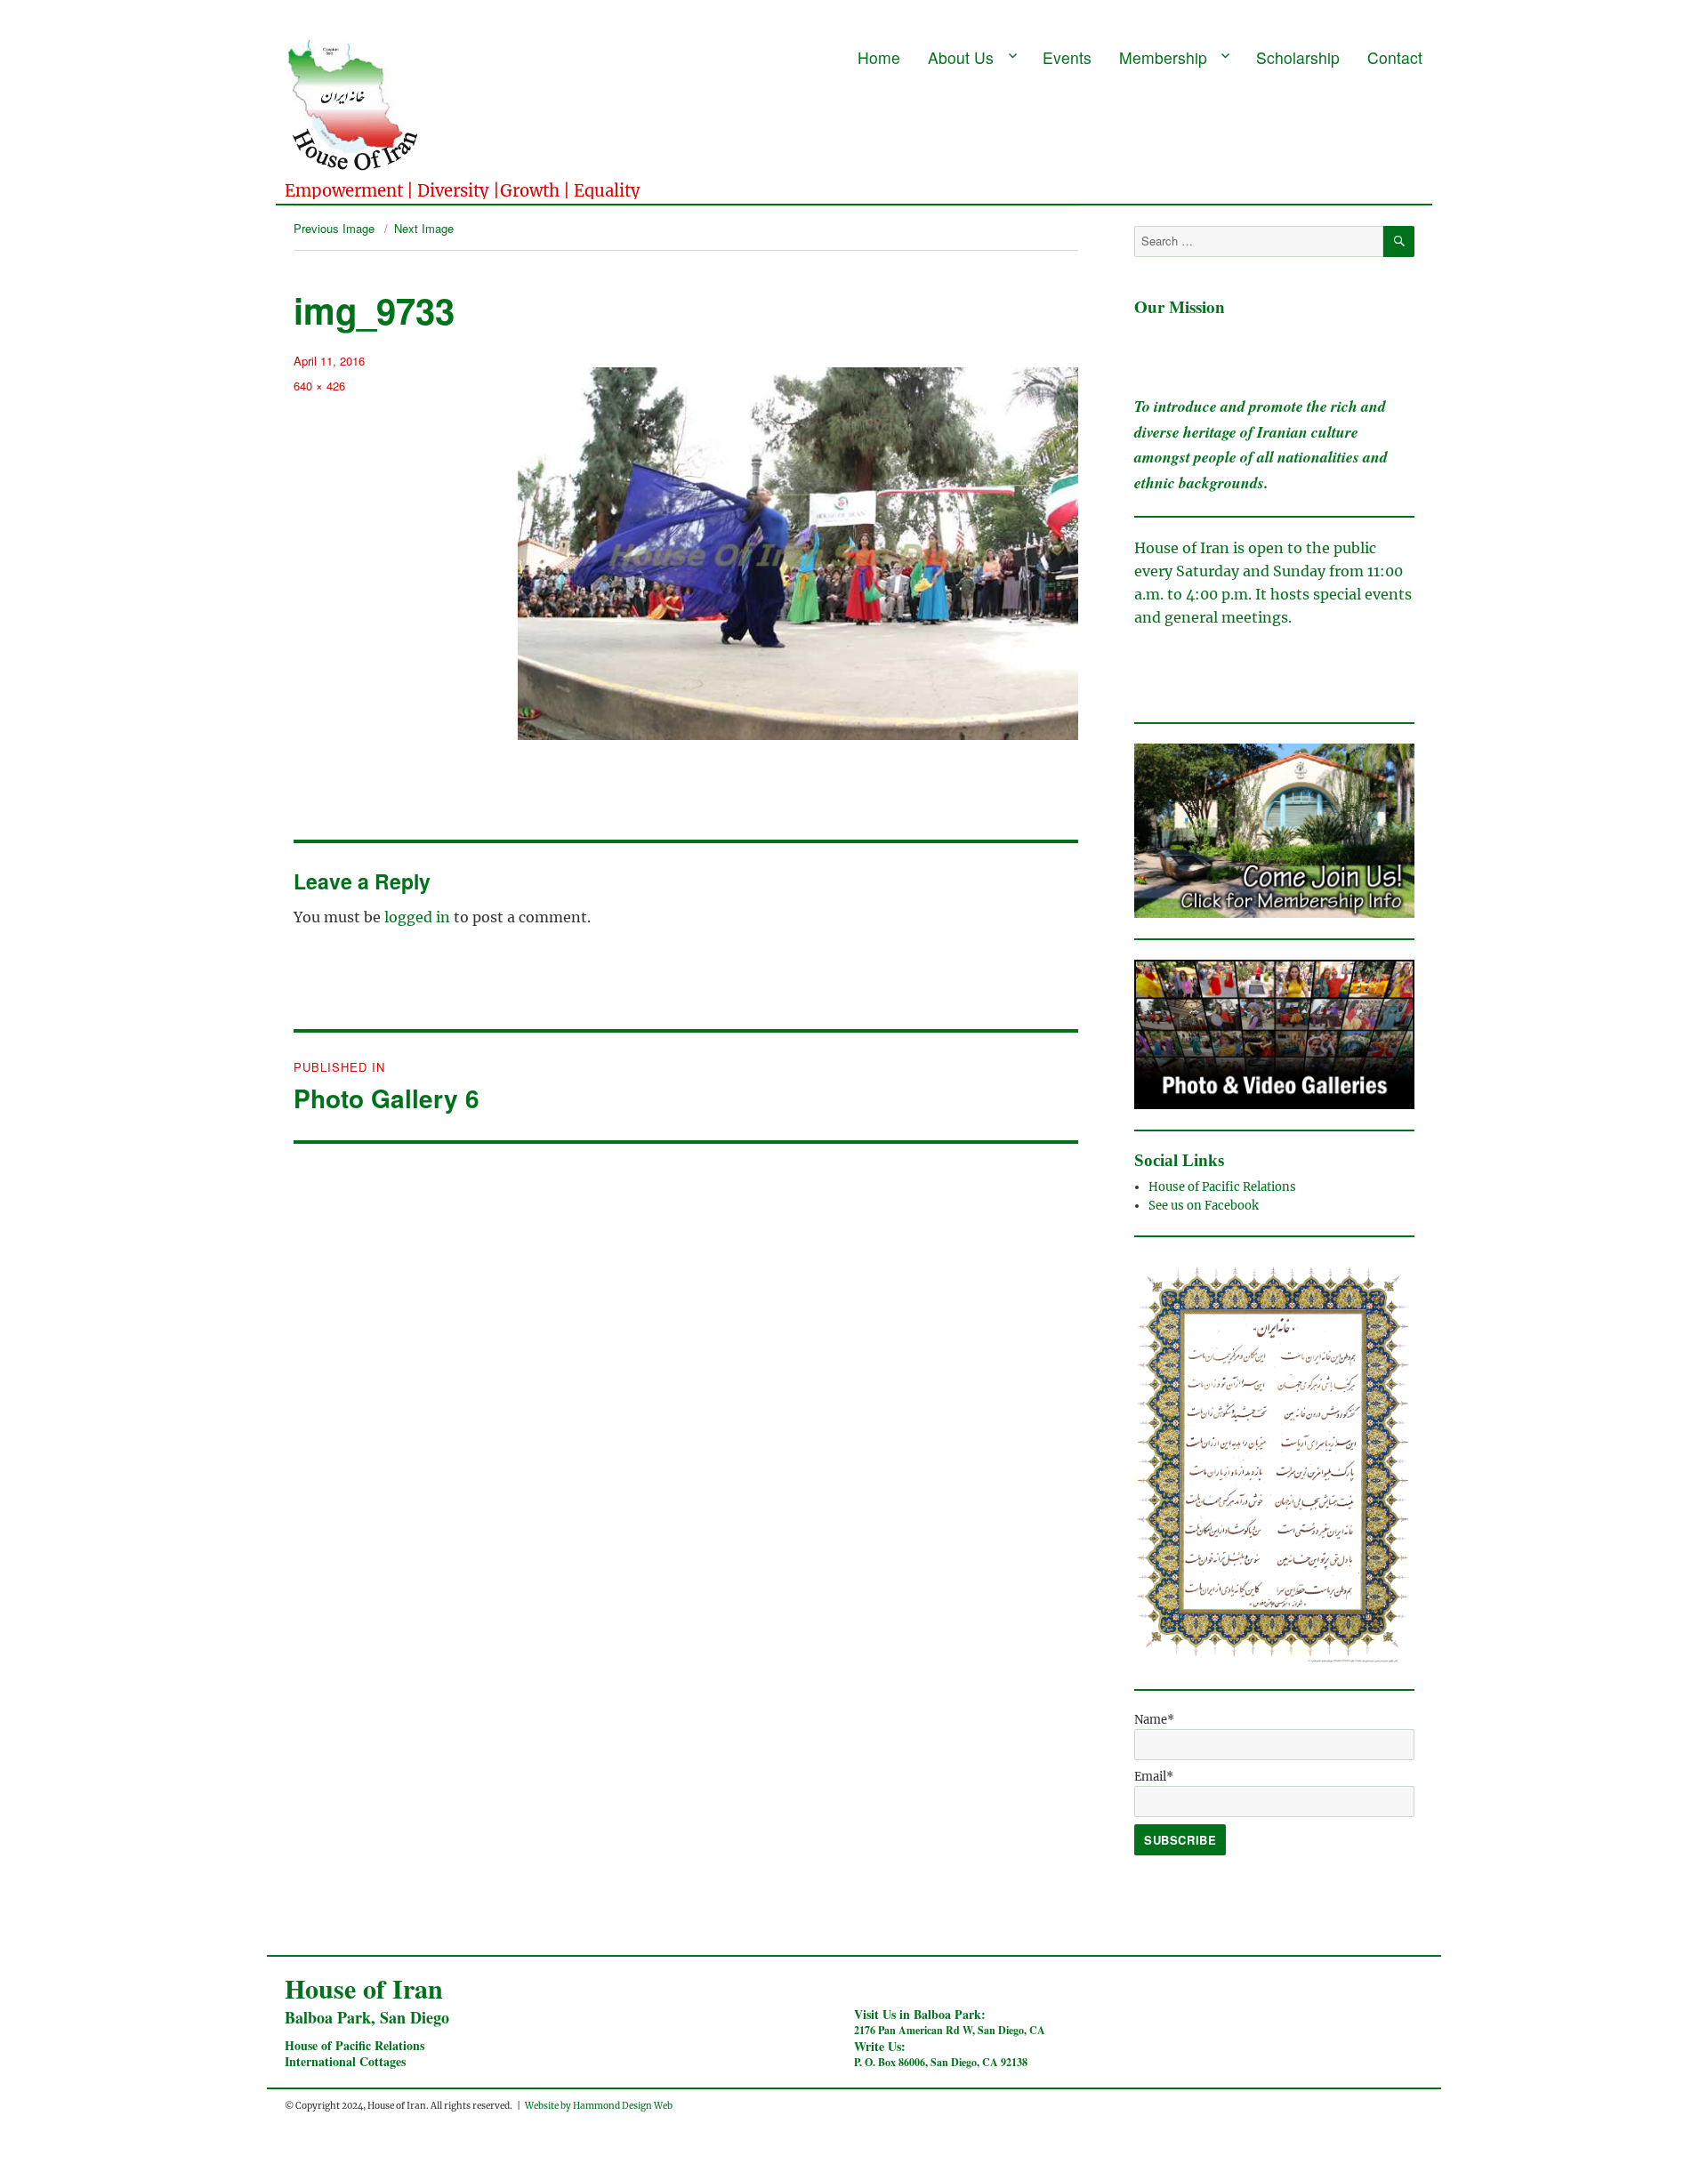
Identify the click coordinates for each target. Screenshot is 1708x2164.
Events (1067, 57)
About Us (961, 57)
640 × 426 (319, 386)
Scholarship (1298, 57)
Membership (1163, 57)
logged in (417, 917)
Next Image (424, 228)
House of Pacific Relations (1222, 1187)
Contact (1395, 57)
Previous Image (334, 228)
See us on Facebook (1205, 1206)
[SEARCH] (1399, 241)
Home (879, 57)
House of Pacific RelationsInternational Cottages (354, 2053)
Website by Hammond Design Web (599, 2106)
